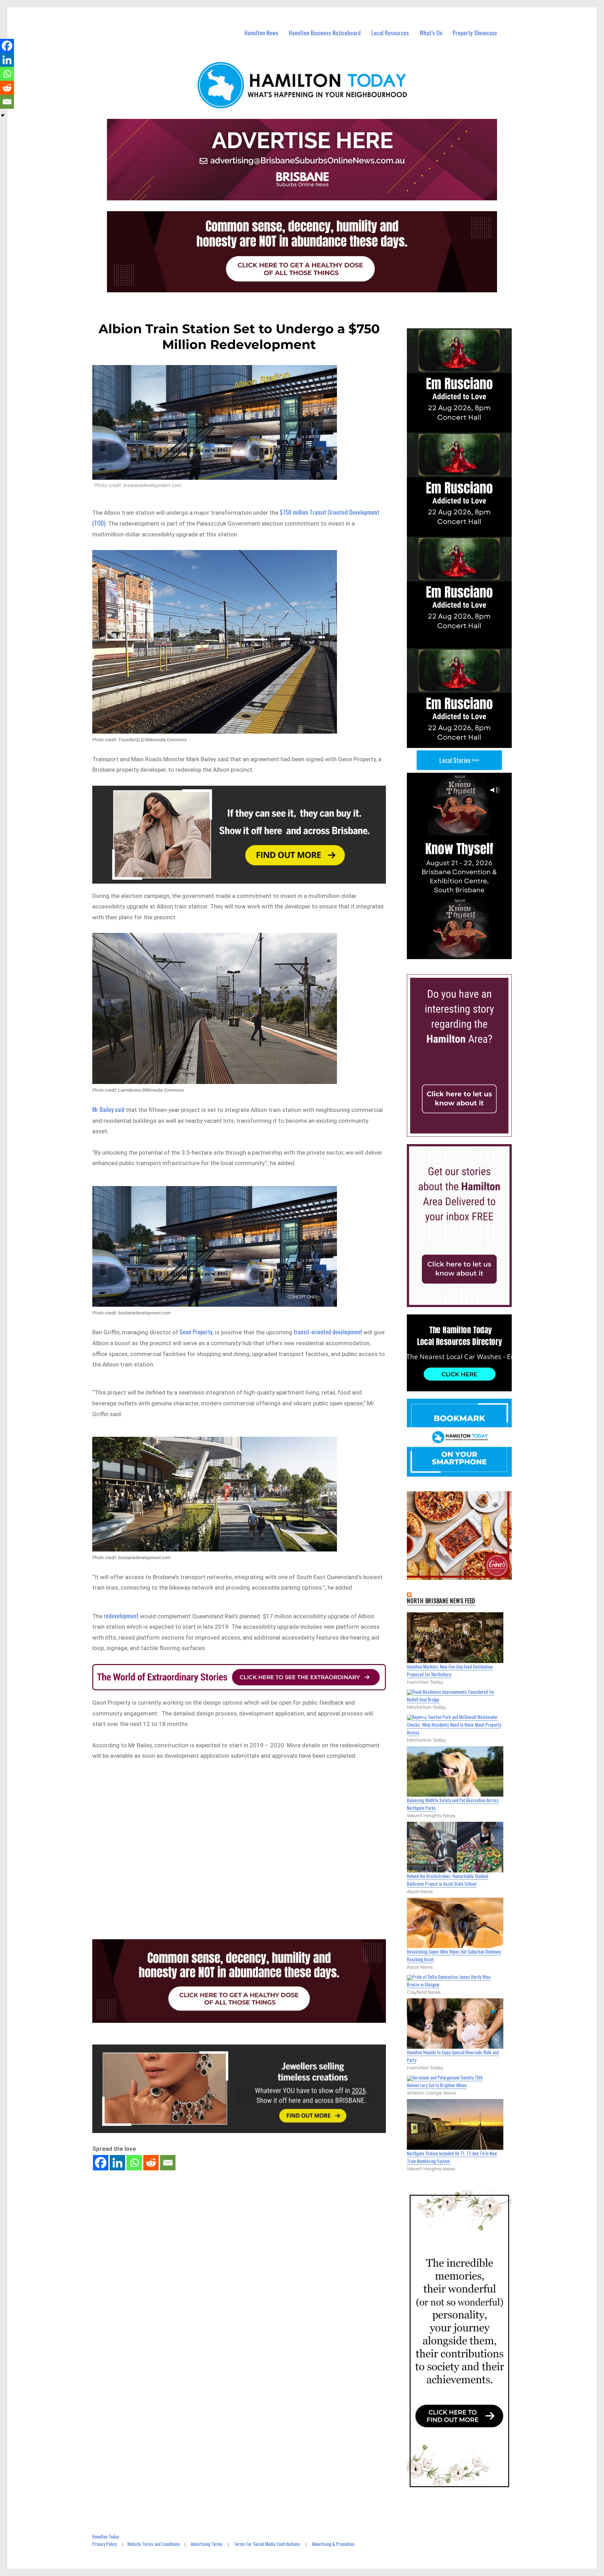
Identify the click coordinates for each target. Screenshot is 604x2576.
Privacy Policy (105, 2544)
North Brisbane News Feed (441, 1601)
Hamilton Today (106, 2536)
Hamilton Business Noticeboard (325, 33)
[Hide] (3, 115)
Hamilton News (261, 33)
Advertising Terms (207, 2544)
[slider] (466, 954)
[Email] (168, 2163)
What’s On (431, 33)
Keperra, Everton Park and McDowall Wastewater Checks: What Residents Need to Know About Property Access (454, 1725)
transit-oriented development (328, 1332)
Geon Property (196, 1332)
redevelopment (121, 1616)
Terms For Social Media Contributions (267, 2544)
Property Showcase (475, 33)
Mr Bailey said (108, 1109)
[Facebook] (101, 2163)
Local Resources (390, 33)
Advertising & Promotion (333, 2544)
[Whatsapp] (134, 2163)
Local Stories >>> (459, 760)
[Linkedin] (117, 2163)
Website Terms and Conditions (154, 2544)
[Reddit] (151, 2163)
